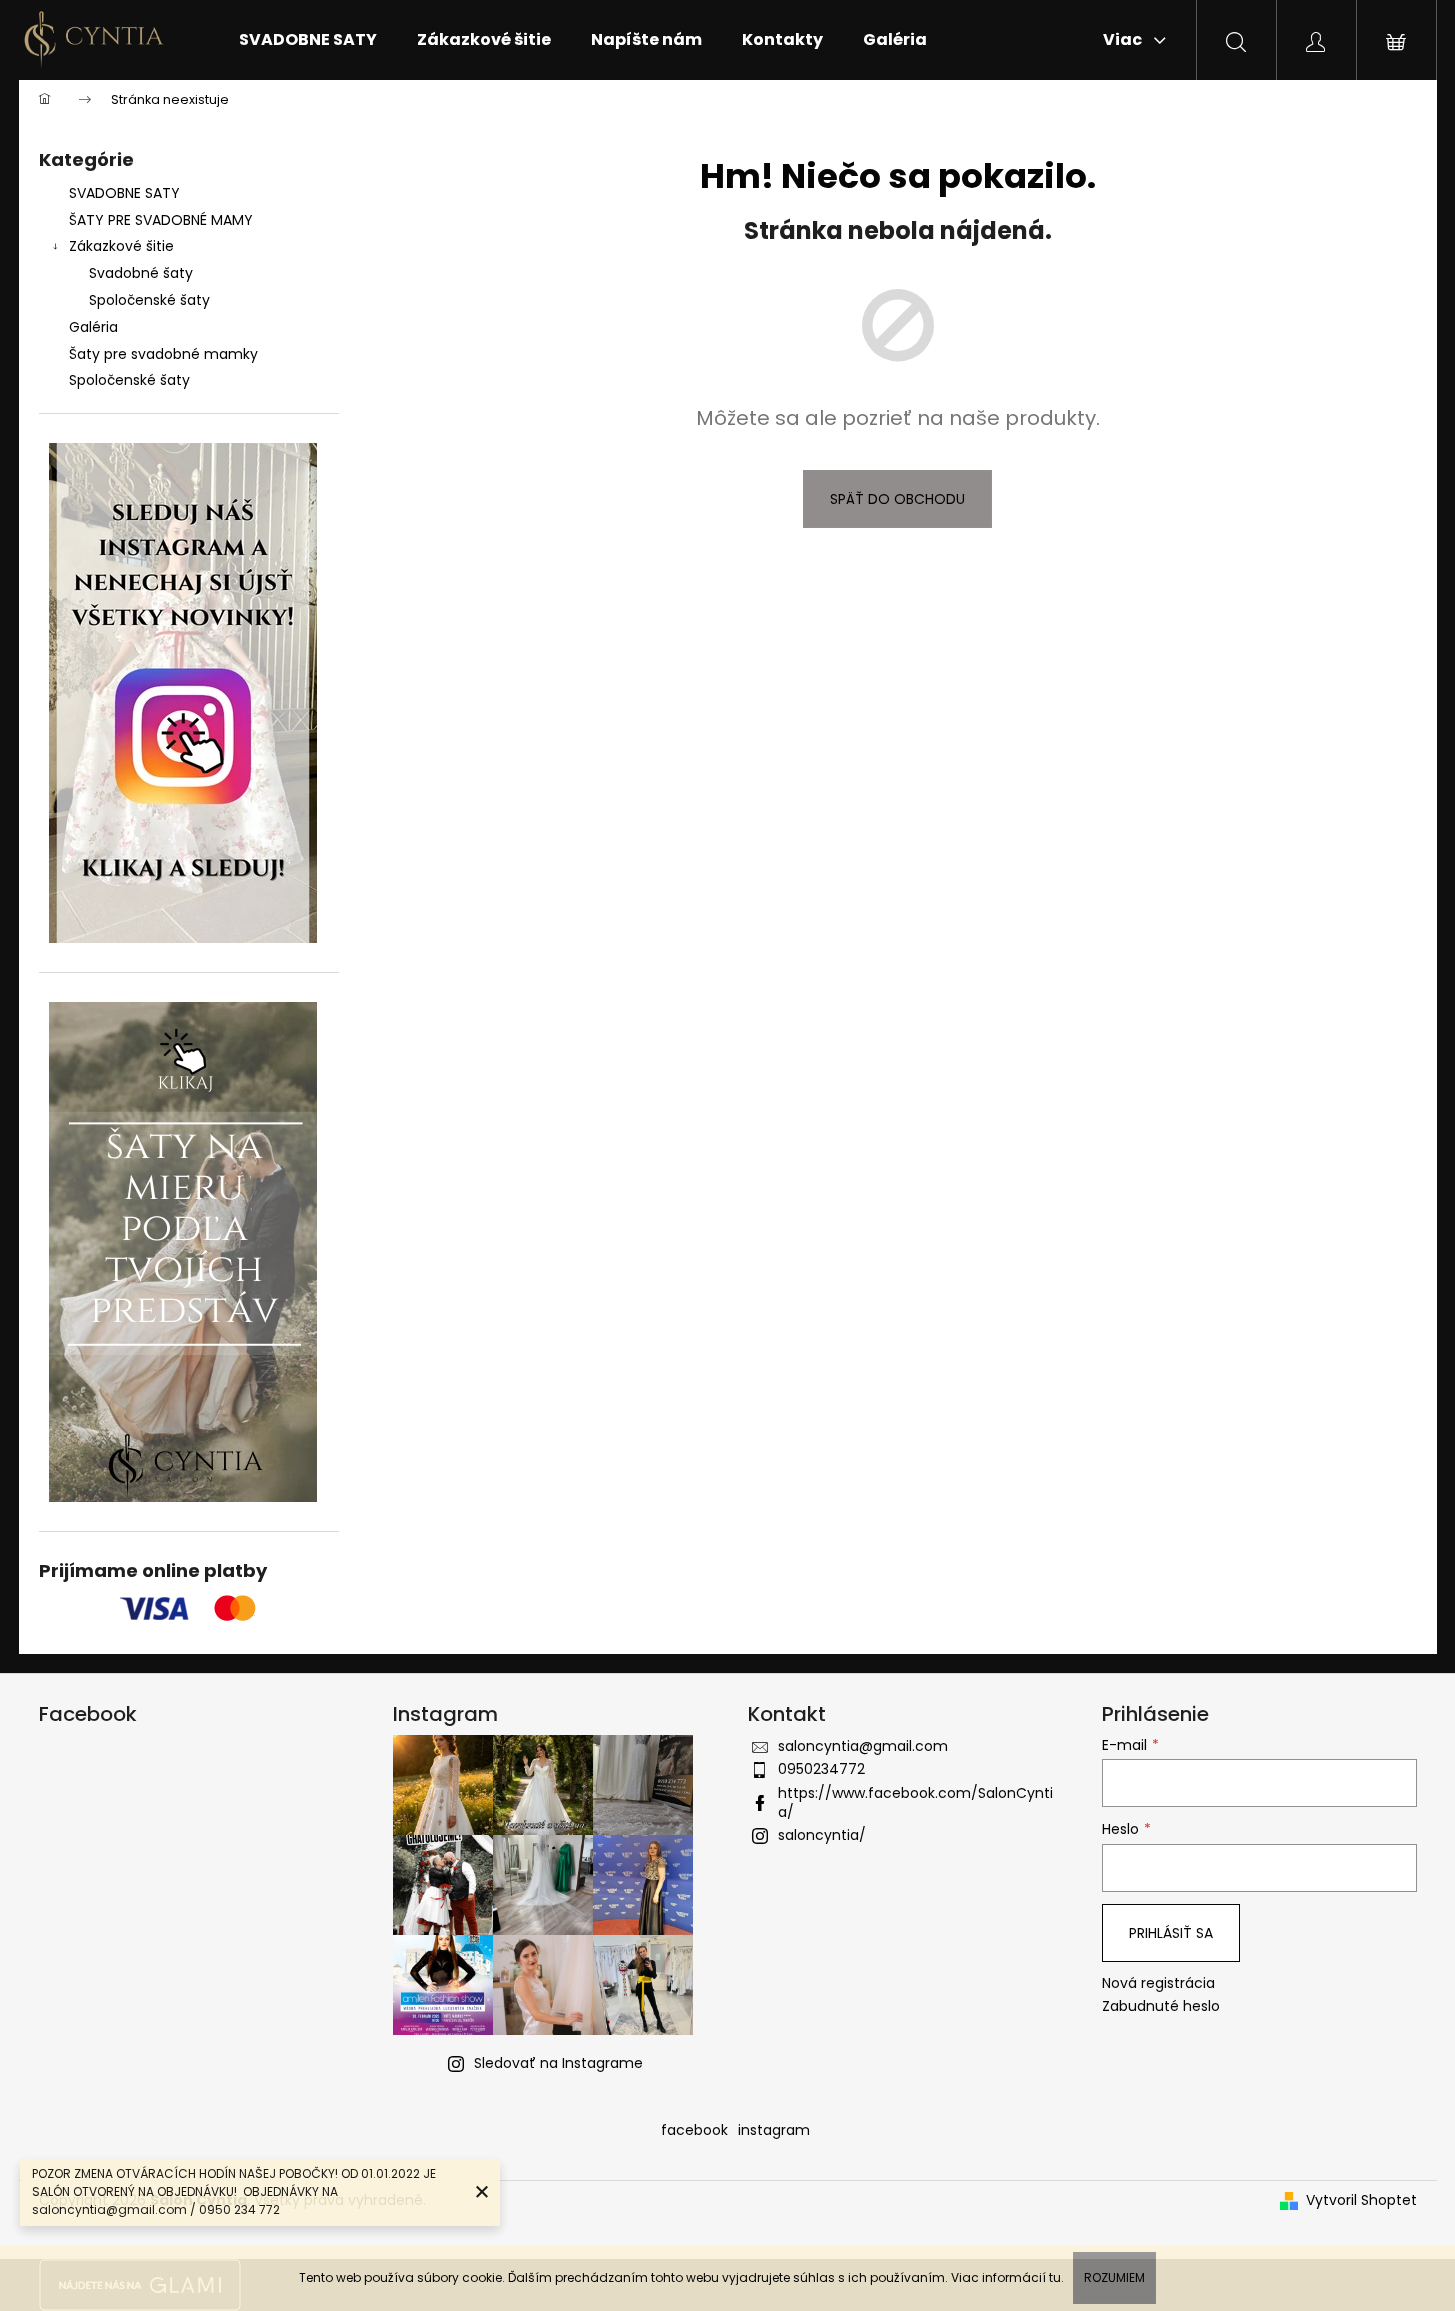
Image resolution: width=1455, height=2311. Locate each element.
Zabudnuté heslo (1161, 2006)
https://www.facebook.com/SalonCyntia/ (915, 1802)
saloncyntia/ (822, 1835)
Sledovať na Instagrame (558, 2063)
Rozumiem (1114, 2277)
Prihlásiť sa (1171, 1933)
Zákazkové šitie (121, 246)
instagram (774, 2130)
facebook (694, 2130)
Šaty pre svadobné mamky (163, 354)
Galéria (93, 327)
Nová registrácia (1158, 1983)
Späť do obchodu (897, 499)
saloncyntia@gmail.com (863, 1746)
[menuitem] (308, 40)
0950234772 (821, 1769)
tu (1055, 2277)
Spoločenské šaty (149, 300)
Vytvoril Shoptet (1361, 2200)
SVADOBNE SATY (124, 193)
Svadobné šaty (141, 273)
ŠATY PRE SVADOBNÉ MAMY (161, 220)
